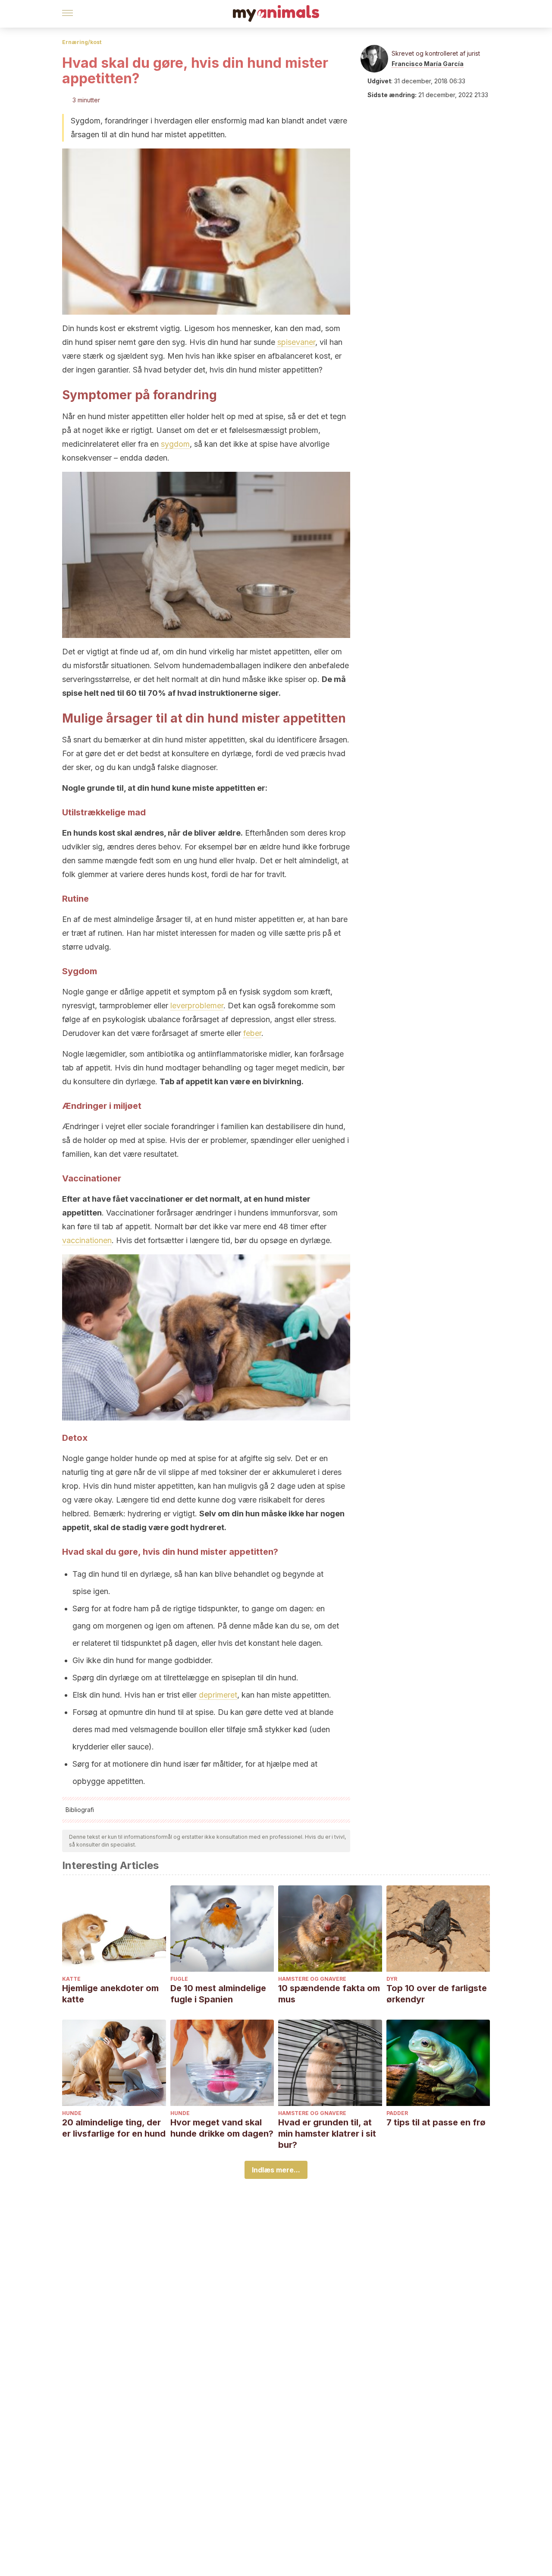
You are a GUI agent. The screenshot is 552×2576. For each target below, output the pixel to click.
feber (252, 1033)
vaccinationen (87, 1240)
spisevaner (296, 342)
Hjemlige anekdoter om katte (110, 1994)
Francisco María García (428, 64)
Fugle (179, 1979)
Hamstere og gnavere (312, 1979)
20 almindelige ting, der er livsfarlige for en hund (114, 2128)
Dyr (392, 1979)
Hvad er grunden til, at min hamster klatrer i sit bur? (327, 2134)
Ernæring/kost (82, 42)
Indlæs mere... (276, 2170)
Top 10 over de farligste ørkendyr (437, 1994)
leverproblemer (197, 1005)
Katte (71, 1979)
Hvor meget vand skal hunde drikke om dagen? (222, 2128)
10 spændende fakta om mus (329, 1994)
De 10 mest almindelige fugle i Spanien (218, 1994)
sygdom (175, 444)
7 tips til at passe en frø (436, 2122)
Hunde (72, 2113)
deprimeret (218, 1695)
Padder (397, 2113)
